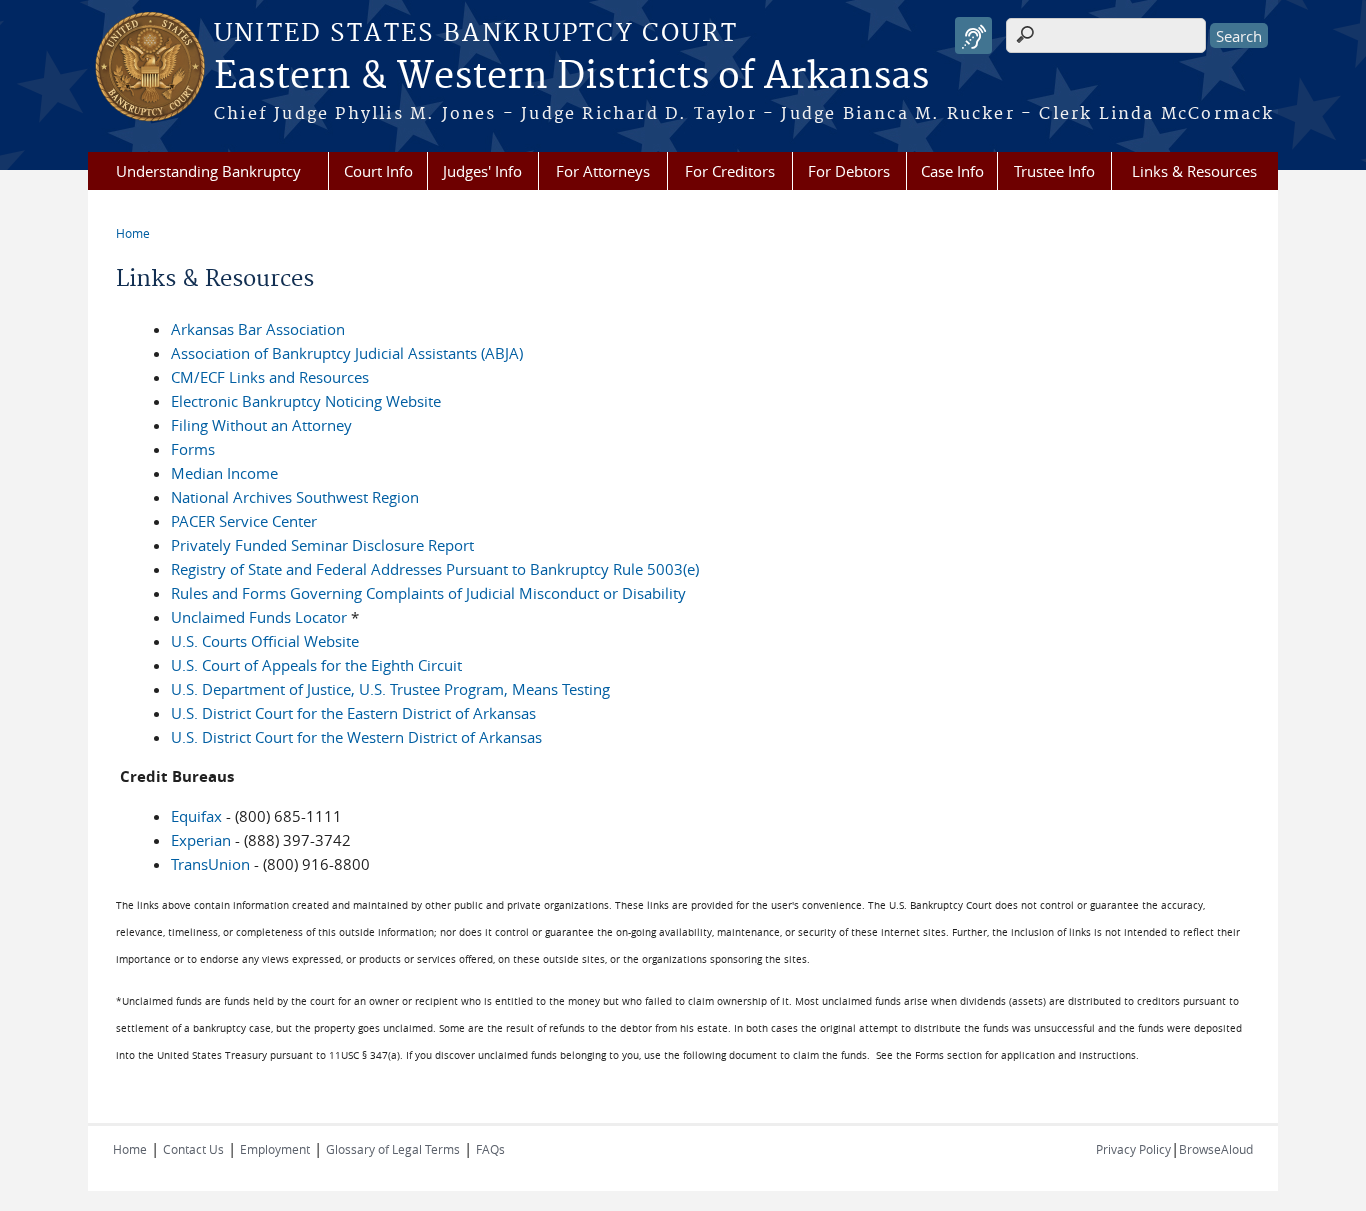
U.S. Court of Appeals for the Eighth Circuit (316, 665)
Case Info (952, 171)
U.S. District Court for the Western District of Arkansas (356, 737)
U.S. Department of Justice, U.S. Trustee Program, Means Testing (390, 689)
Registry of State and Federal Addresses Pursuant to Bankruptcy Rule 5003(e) (435, 569)
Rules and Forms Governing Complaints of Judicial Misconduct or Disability (428, 593)
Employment (275, 1149)
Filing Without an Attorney (261, 425)
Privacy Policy (1133, 1149)
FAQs (490, 1149)
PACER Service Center (244, 521)
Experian (201, 840)
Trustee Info (1054, 171)
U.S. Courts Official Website (265, 641)
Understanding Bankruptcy (208, 171)
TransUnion (210, 864)
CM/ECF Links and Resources (270, 377)
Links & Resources (1194, 171)
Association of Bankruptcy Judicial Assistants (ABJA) (347, 353)
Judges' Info (482, 171)
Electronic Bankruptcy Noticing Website (306, 401)
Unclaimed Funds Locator (259, 617)
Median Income (224, 473)
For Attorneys (603, 171)
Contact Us (193, 1149)
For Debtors (849, 171)
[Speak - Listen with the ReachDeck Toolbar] (973, 35)
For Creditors (730, 171)
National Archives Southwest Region (295, 497)
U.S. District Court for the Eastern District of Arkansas (353, 713)
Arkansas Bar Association (258, 329)
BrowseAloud (1216, 1149)
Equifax (196, 816)
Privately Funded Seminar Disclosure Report (322, 545)
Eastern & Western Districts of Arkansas (571, 77)
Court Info (378, 171)
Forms (193, 449)
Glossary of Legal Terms (393, 1149)
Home (133, 233)
